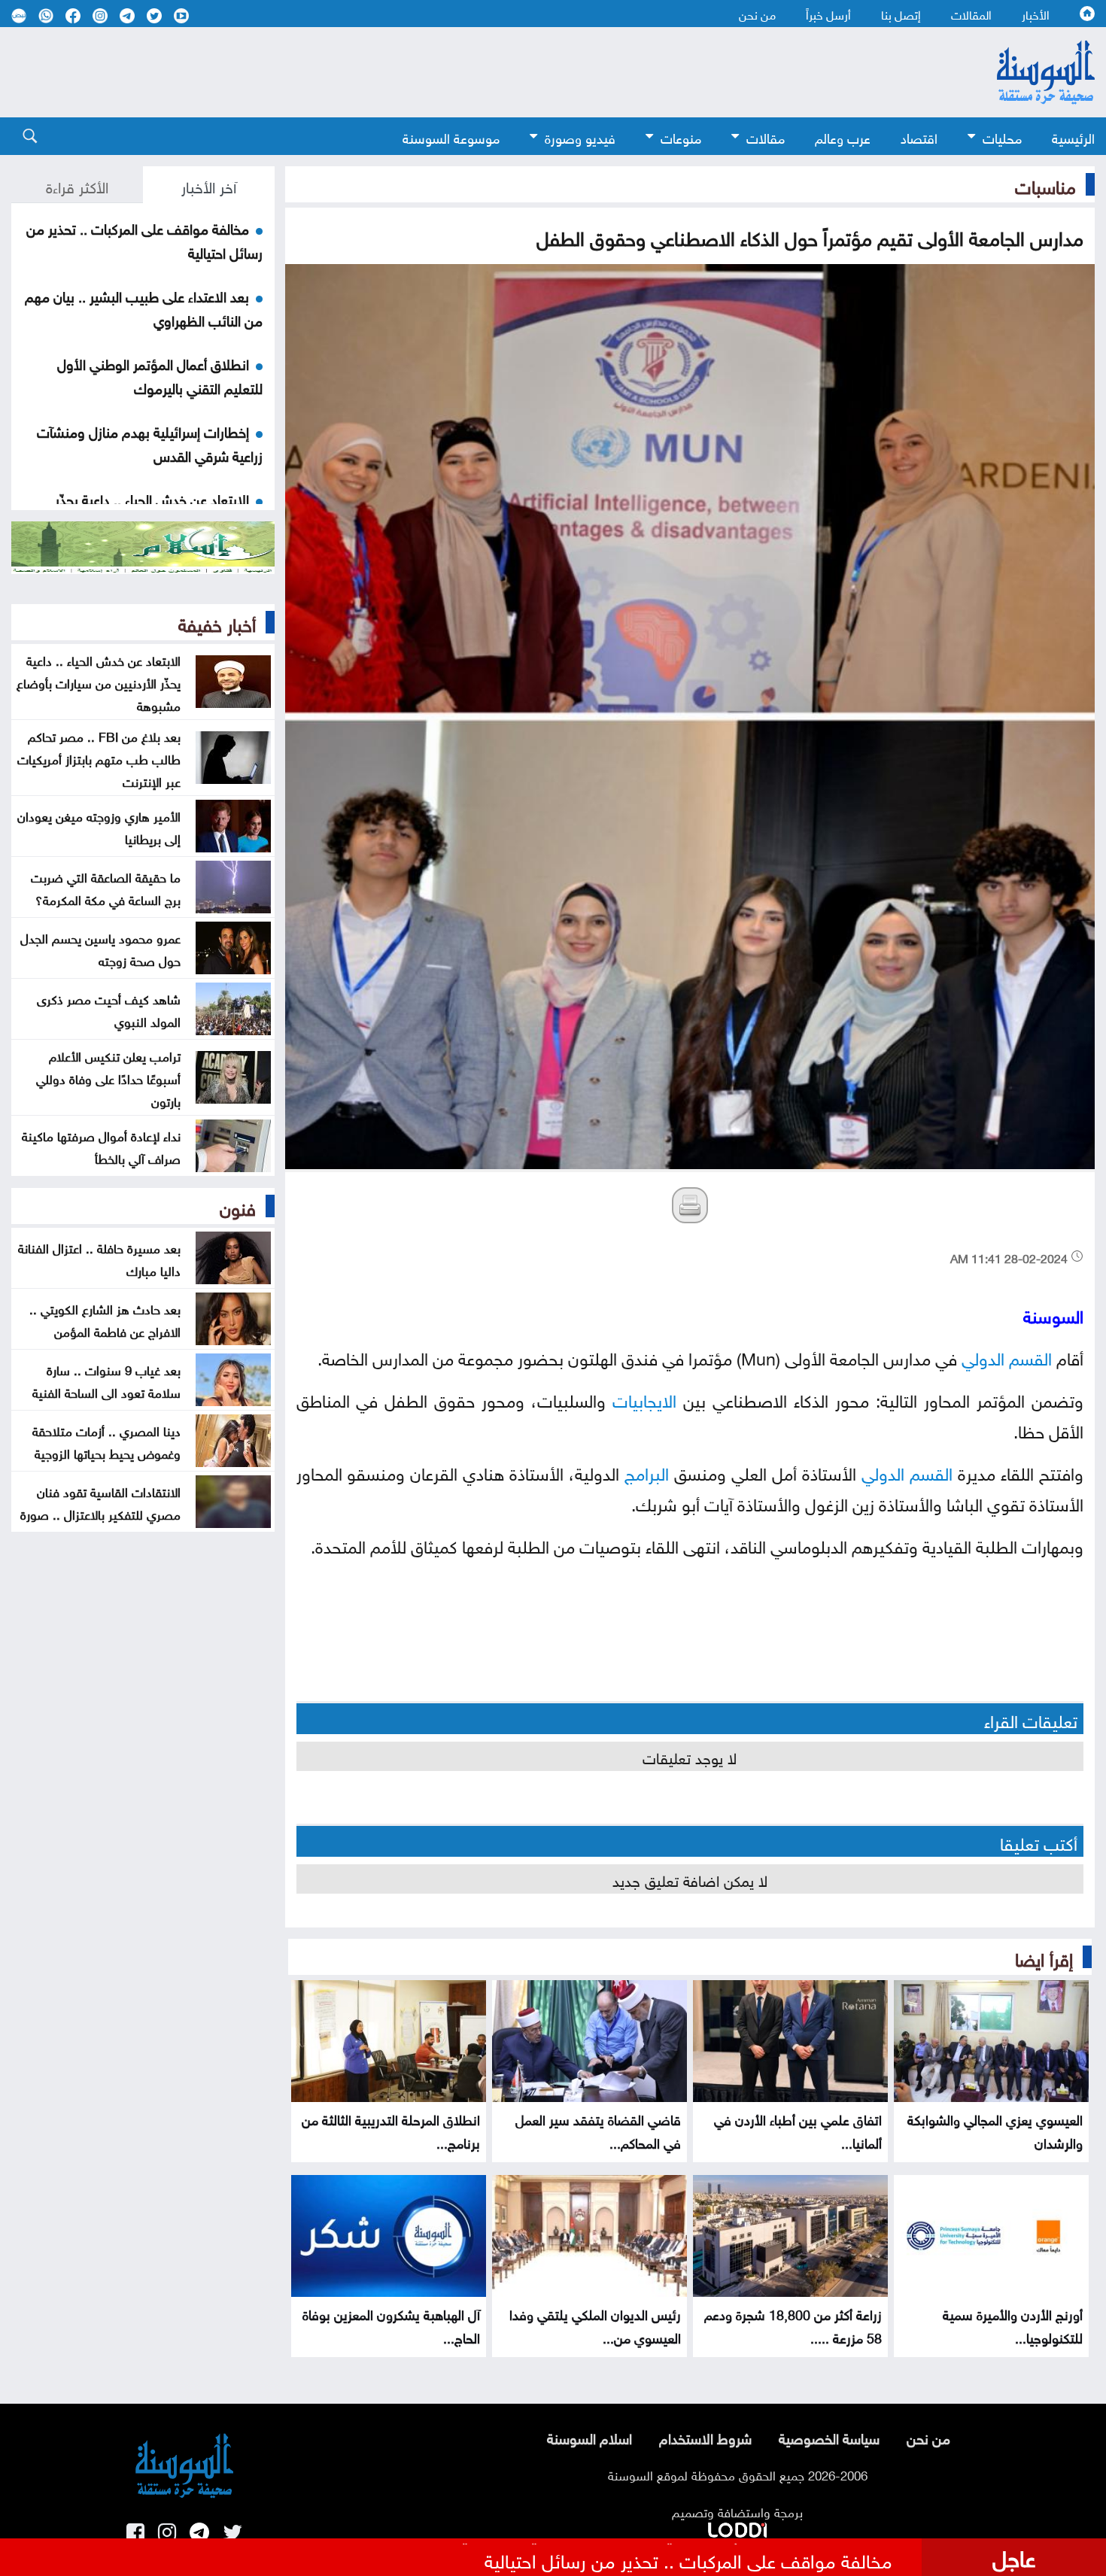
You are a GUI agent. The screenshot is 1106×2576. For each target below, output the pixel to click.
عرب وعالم (843, 137)
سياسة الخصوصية (829, 2437)
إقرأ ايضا (1044, 1957)
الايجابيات (644, 1398)
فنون (238, 1206)
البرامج (647, 1471)
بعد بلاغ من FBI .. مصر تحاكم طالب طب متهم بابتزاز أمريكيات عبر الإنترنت (99, 758)
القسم (1030, 1356)
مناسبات (1045, 184)
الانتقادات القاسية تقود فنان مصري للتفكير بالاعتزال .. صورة (100, 1502)
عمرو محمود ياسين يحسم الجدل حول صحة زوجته (100, 948)
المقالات (971, 14)
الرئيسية (1073, 137)
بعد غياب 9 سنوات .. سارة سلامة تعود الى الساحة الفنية (106, 1380)
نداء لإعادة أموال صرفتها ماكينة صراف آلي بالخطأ (101, 1146)
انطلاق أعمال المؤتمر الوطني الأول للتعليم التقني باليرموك (160, 375)
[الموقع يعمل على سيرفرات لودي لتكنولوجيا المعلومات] (737, 2527)
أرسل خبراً (828, 14)
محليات (1002, 137)
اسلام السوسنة (589, 2437)
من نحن (757, 14)
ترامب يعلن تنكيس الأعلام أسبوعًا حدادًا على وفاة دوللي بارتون (108, 1077)
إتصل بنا (901, 14)
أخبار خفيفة (217, 622)
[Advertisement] (470, 72)
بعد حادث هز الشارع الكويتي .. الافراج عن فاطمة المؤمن (105, 1319)
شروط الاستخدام (705, 2437)
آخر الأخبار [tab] (209, 185)
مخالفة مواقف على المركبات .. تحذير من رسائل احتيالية (688, 2559)
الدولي (983, 1356)
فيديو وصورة (580, 137)
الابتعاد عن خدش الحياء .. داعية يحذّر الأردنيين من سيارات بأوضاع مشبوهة (99, 682)
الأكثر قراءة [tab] (77, 185)
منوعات (681, 137)
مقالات (766, 137)
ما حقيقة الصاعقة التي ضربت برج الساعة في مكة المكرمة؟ (106, 887)
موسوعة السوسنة (451, 137)
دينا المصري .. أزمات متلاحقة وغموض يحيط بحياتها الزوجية (106, 1441)
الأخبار (1036, 14)
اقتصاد (919, 137)
